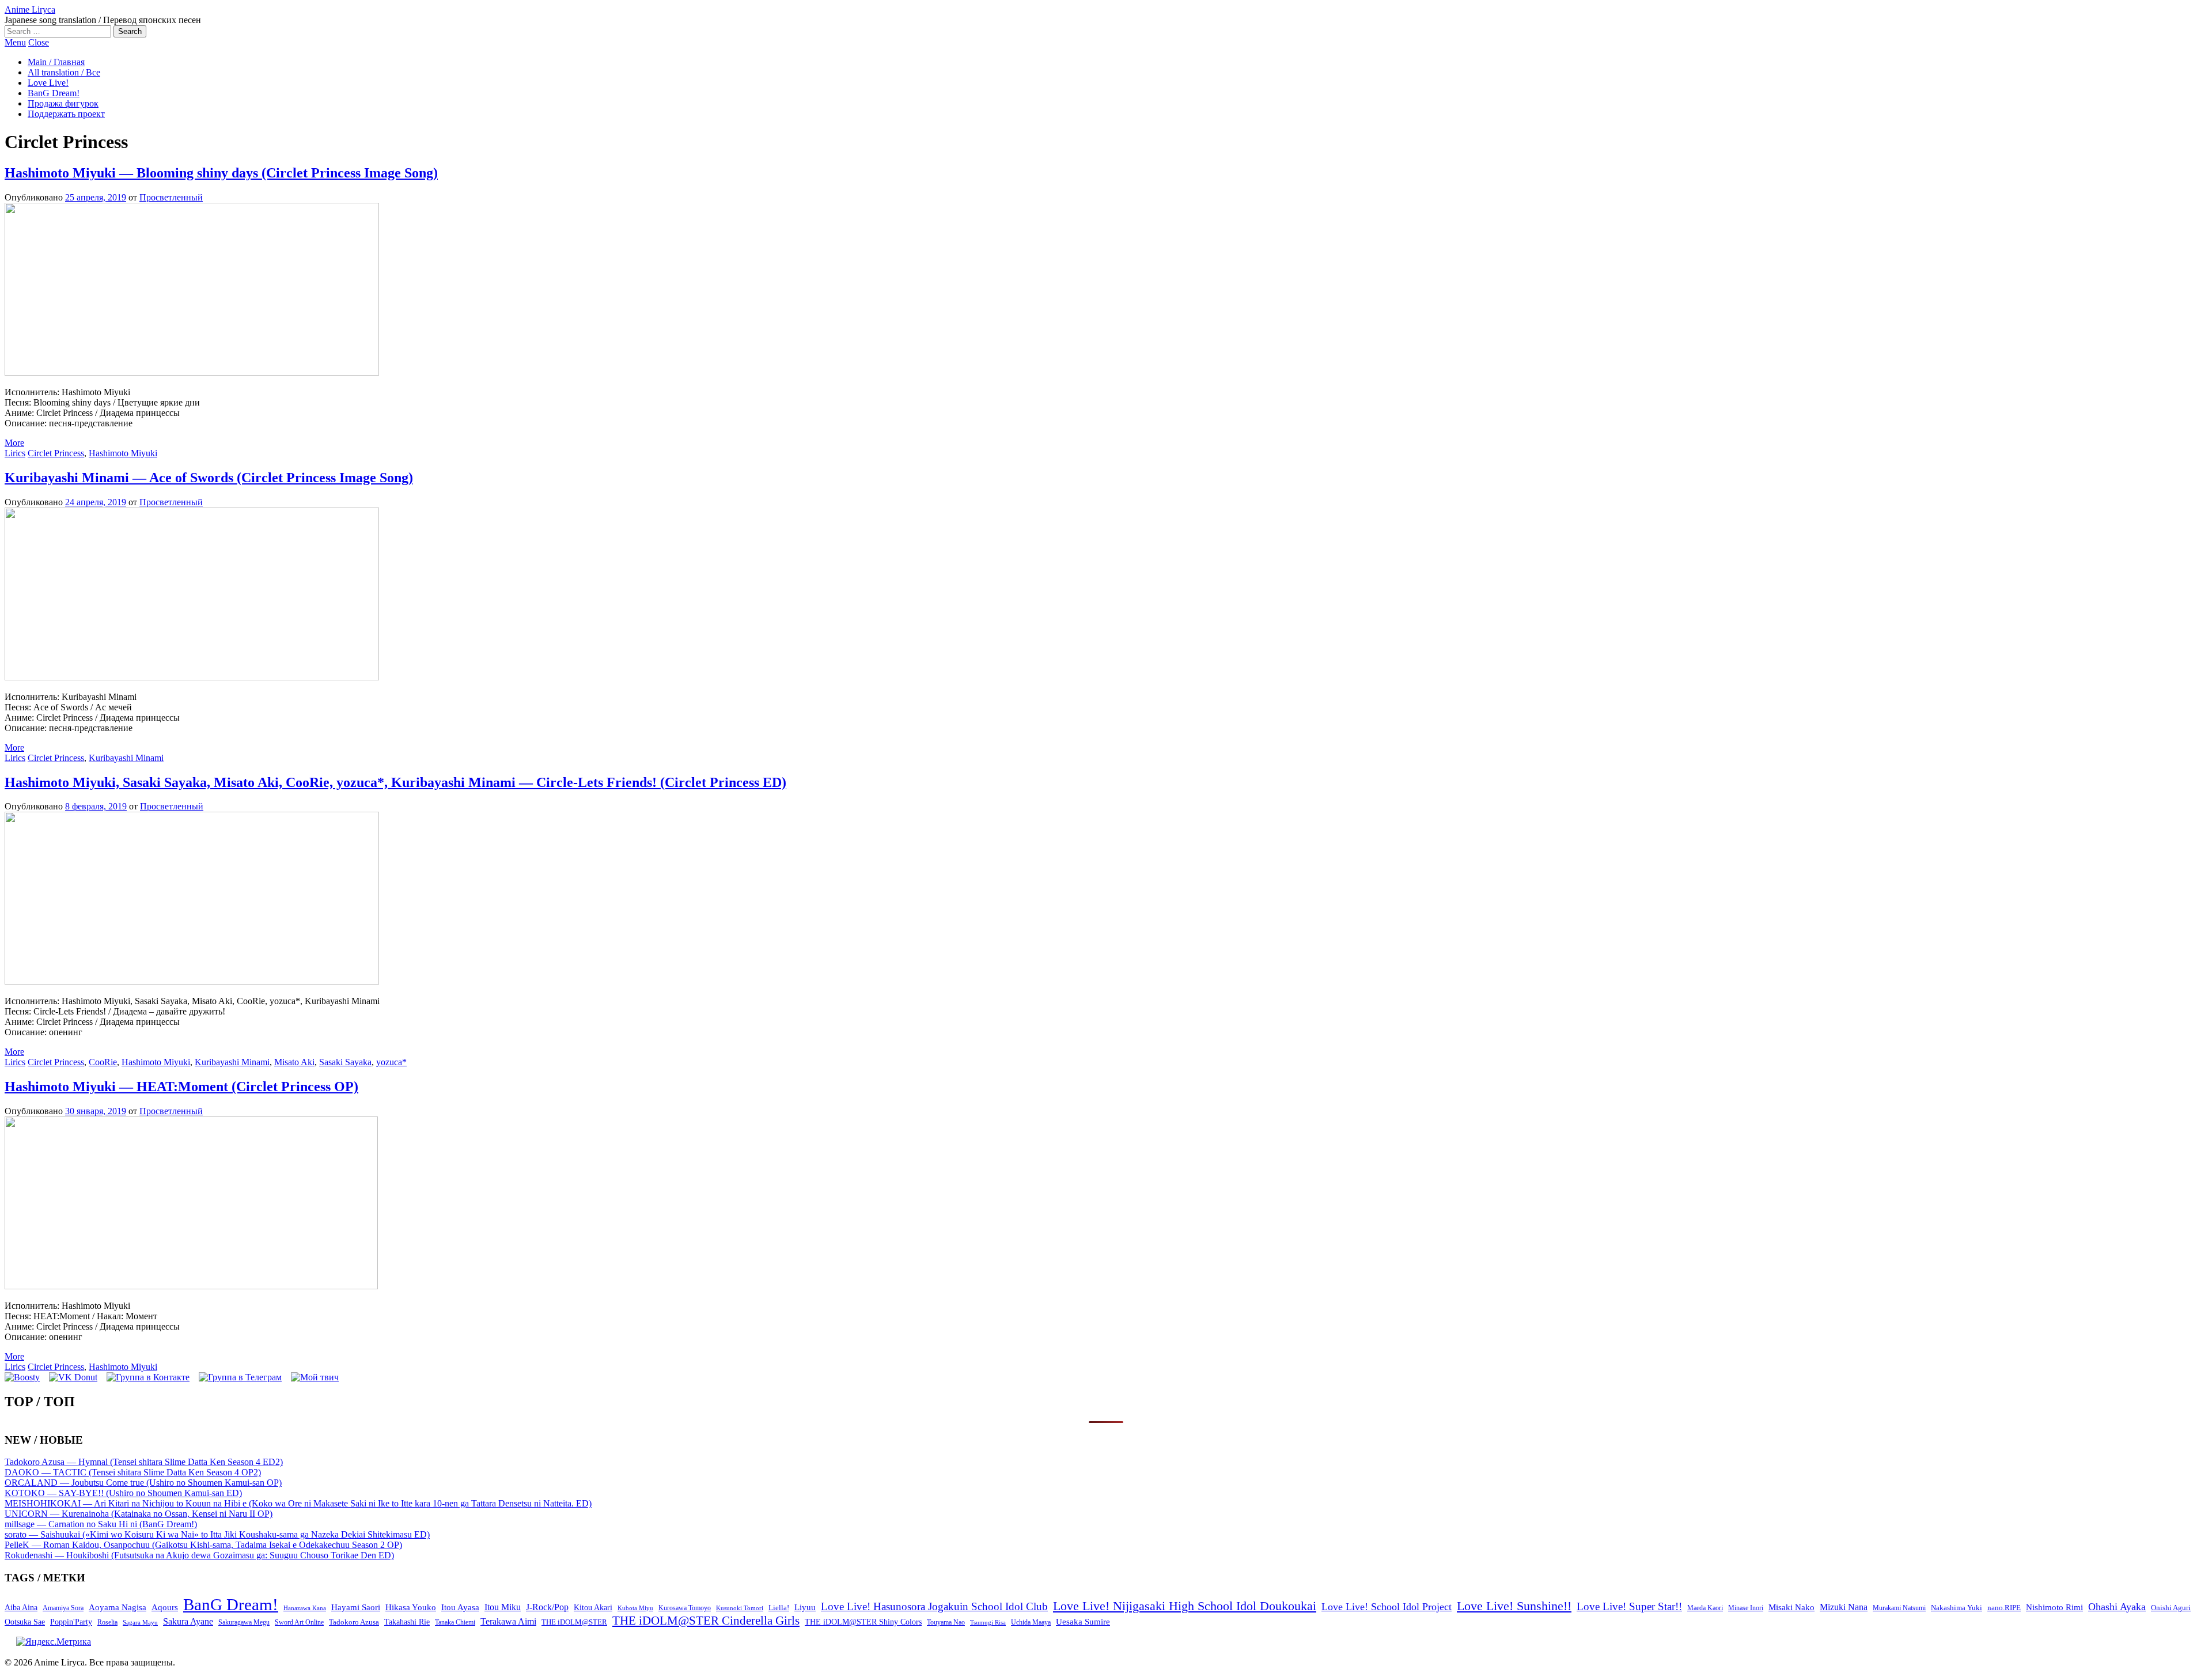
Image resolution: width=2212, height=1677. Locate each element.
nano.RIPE (2004, 1608)
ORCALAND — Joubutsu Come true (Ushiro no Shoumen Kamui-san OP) (143, 1483)
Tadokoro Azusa (354, 1622)
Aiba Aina (21, 1608)
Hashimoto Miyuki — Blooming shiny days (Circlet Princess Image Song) (221, 173)
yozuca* (391, 1062)
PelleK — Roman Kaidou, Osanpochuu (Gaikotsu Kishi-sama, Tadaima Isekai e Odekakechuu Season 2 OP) (203, 1545)
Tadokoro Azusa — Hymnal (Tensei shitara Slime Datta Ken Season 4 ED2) (144, 1462)
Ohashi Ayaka (2117, 1607)
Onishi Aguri (2171, 1608)
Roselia (107, 1623)
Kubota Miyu (635, 1608)
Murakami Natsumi (1899, 1608)
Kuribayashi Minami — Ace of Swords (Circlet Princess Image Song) (209, 478)
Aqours (165, 1607)
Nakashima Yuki (1957, 1608)
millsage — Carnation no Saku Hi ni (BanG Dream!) (101, 1524)
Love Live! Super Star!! (1629, 1606)
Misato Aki (294, 1062)
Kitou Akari (593, 1607)
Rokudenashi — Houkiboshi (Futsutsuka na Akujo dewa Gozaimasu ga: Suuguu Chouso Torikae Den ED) (199, 1555)
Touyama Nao (946, 1622)
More (14, 443)
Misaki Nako (1791, 1607)
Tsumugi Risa (988, 1622)
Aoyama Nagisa (118, 1607)
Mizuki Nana (1844, 1607)
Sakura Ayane (188, 1621)
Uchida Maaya (1031, 1622)
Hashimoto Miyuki (123, 453)
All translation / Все (64, 72)
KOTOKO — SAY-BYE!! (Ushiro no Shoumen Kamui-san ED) (123, 1493)
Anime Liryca (30, 10)
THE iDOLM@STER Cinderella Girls (706, 1621)
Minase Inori (1746, 1608)
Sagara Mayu (140, 1622)
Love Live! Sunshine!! (1514, 1606)
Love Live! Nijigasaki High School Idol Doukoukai (1185, 1606)
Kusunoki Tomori (740, 1608)
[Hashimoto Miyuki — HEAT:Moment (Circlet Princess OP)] (191, 1286)
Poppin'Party (71, 1622)
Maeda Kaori (1705, 1608)
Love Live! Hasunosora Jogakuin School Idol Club (934, 1606)
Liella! (779, 1608)
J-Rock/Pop (547, 1607)
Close (39, 42)
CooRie (103, 1062)
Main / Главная (56, 62)
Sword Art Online (299, 1622)
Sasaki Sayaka (345, 1062)
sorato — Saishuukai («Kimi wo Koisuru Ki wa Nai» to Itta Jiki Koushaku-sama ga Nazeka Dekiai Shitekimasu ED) (217, 1534)
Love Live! (48, 83)
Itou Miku (503, 1607)
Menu (15, 42)
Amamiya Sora (63, 1608)
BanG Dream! (54, 93)
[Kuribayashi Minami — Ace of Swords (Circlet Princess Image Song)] (192, 677)
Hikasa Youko (411, 1607)
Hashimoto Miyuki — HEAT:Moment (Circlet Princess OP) (181, 1087)
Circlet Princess (56, 453)
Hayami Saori (356, 1607)
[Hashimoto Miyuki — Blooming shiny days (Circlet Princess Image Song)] (192, 372)
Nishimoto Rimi (2054, 1607)
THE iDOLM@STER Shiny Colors (863, 1622)
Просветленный (171, 197)
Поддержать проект (66, 114)
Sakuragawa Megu (244, 1623)
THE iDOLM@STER (574, 1622)
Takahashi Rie (407, 1622)
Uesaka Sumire (1083, 1621)
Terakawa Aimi (508, 1621)
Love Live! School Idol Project (1387, 1607)
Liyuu (805, 1607)
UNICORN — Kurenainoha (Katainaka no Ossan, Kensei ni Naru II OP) (139, 1514)
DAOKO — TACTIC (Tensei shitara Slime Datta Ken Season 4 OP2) (133, 1472)
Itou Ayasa (460, 1607)
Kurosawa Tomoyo (685, 1608)
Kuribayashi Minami (126, 758)
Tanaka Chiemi (455, 1623)
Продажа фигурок (63, 103)
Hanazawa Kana (305, 1608)
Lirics (15, 453)
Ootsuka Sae (25, 1622)
